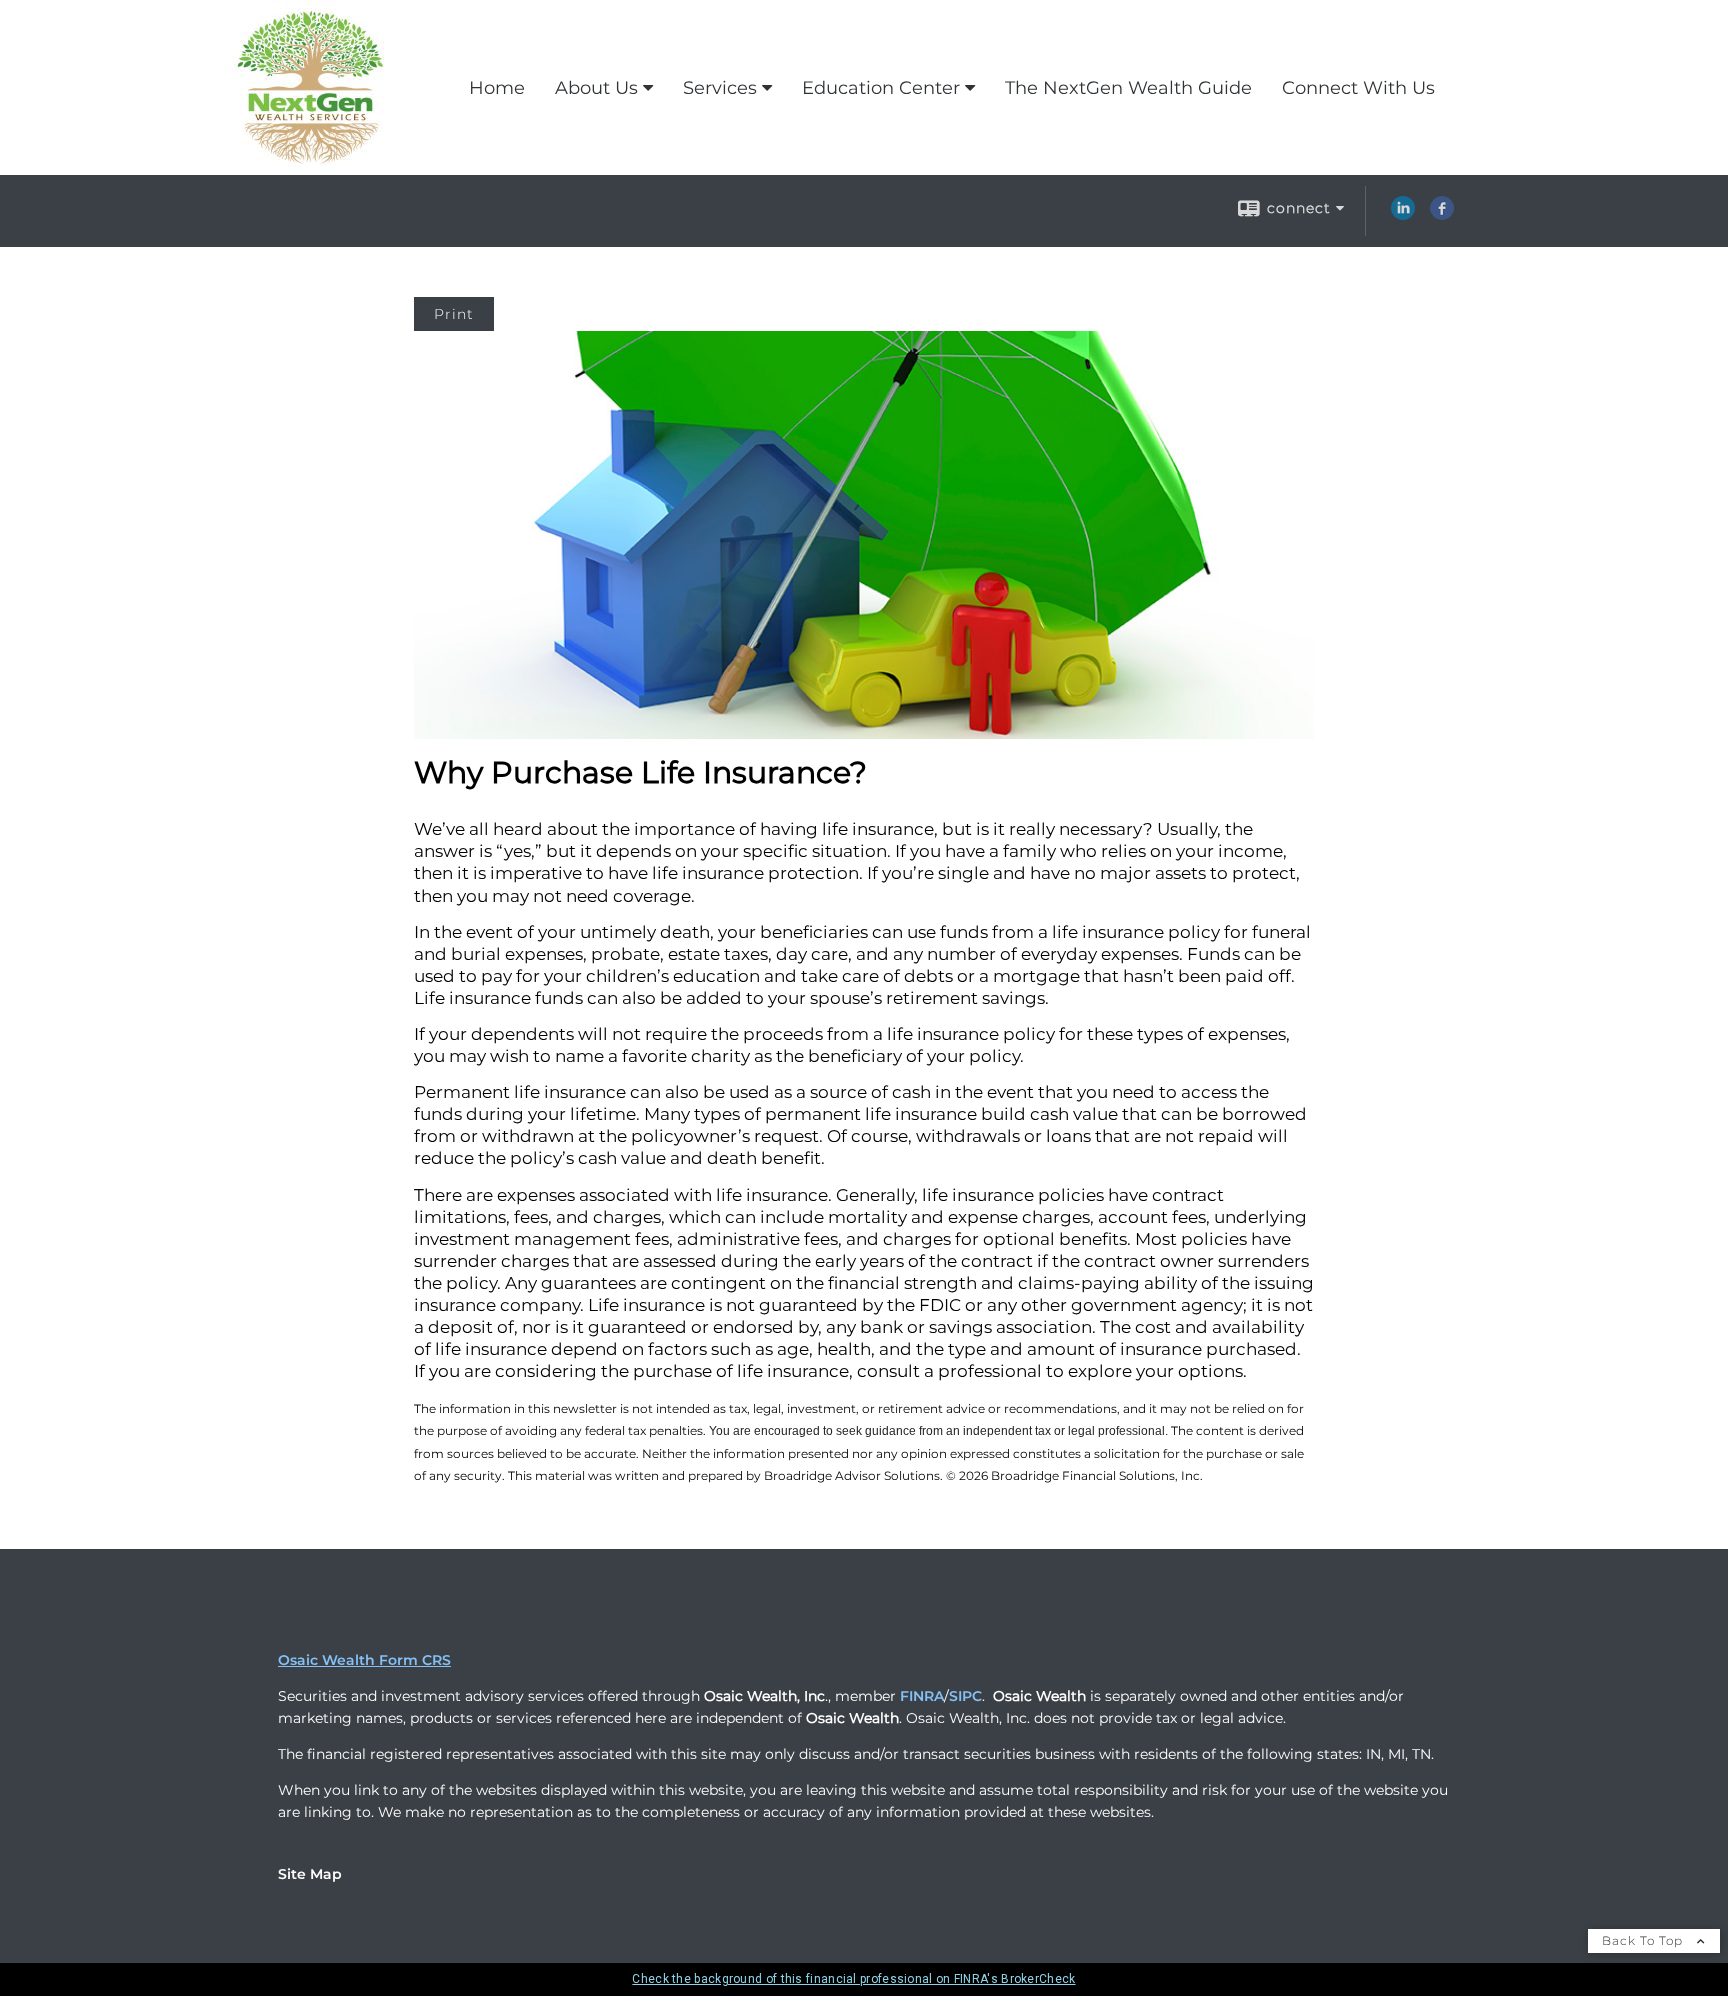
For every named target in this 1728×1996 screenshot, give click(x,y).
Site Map (310, 1874)
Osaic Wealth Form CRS (364, 1660)
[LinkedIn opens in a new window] (1403, 215)
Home (497, 88)
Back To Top (1644, 1940)
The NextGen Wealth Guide (1128, 88)
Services (720, 88)
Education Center (881, 88)
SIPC (965, 1696)
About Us (596, 88)
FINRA (922, 1696)
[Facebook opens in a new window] (1442, 215)
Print (454, 314)
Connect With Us (1358, 88)
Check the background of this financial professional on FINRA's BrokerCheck (853, 1979)
